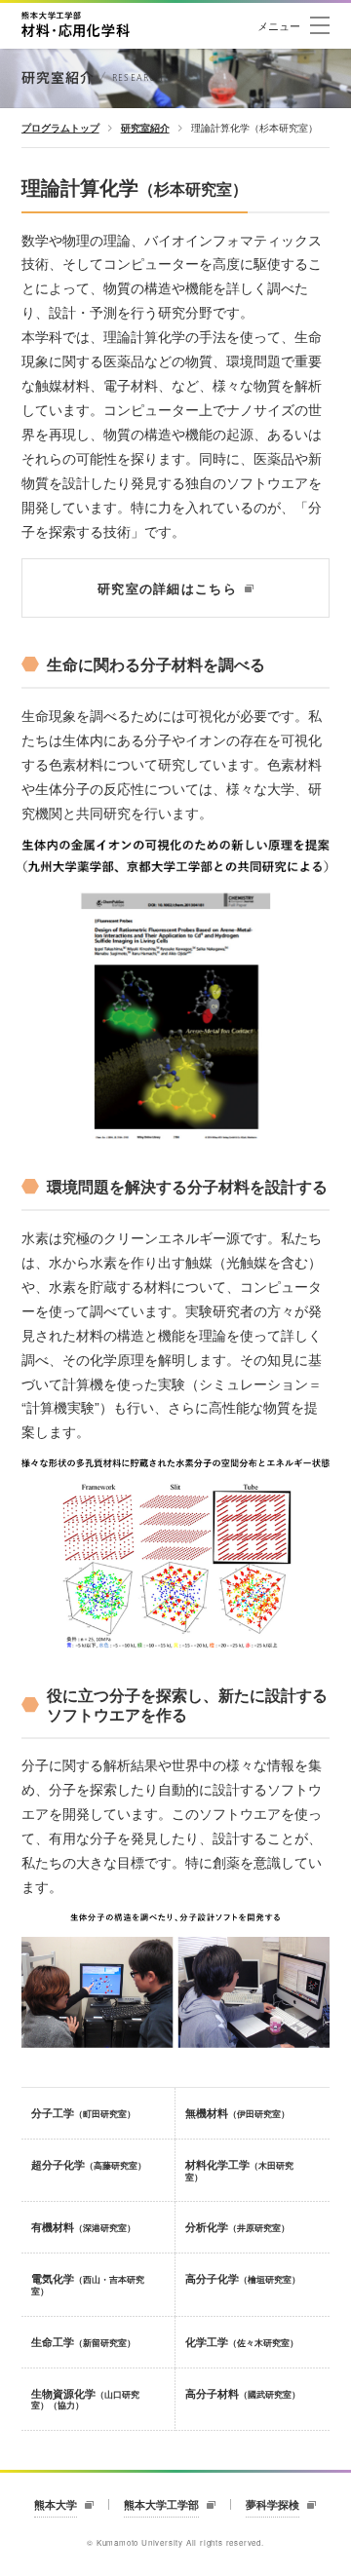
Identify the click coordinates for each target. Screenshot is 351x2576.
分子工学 (83, 2113)
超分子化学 (89, 2164)
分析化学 (237, 2227)
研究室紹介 (145, 128)
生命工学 (83, 2342)
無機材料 (237, 2113)
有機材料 (83, 2227)
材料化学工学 (239, 2170)
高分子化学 (243, 2278)
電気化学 (88, 2284)
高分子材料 (243, 2393)
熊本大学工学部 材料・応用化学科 (76, 24)
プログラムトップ (60, 128)
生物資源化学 (85, 2399)
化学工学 (242, 2342)
